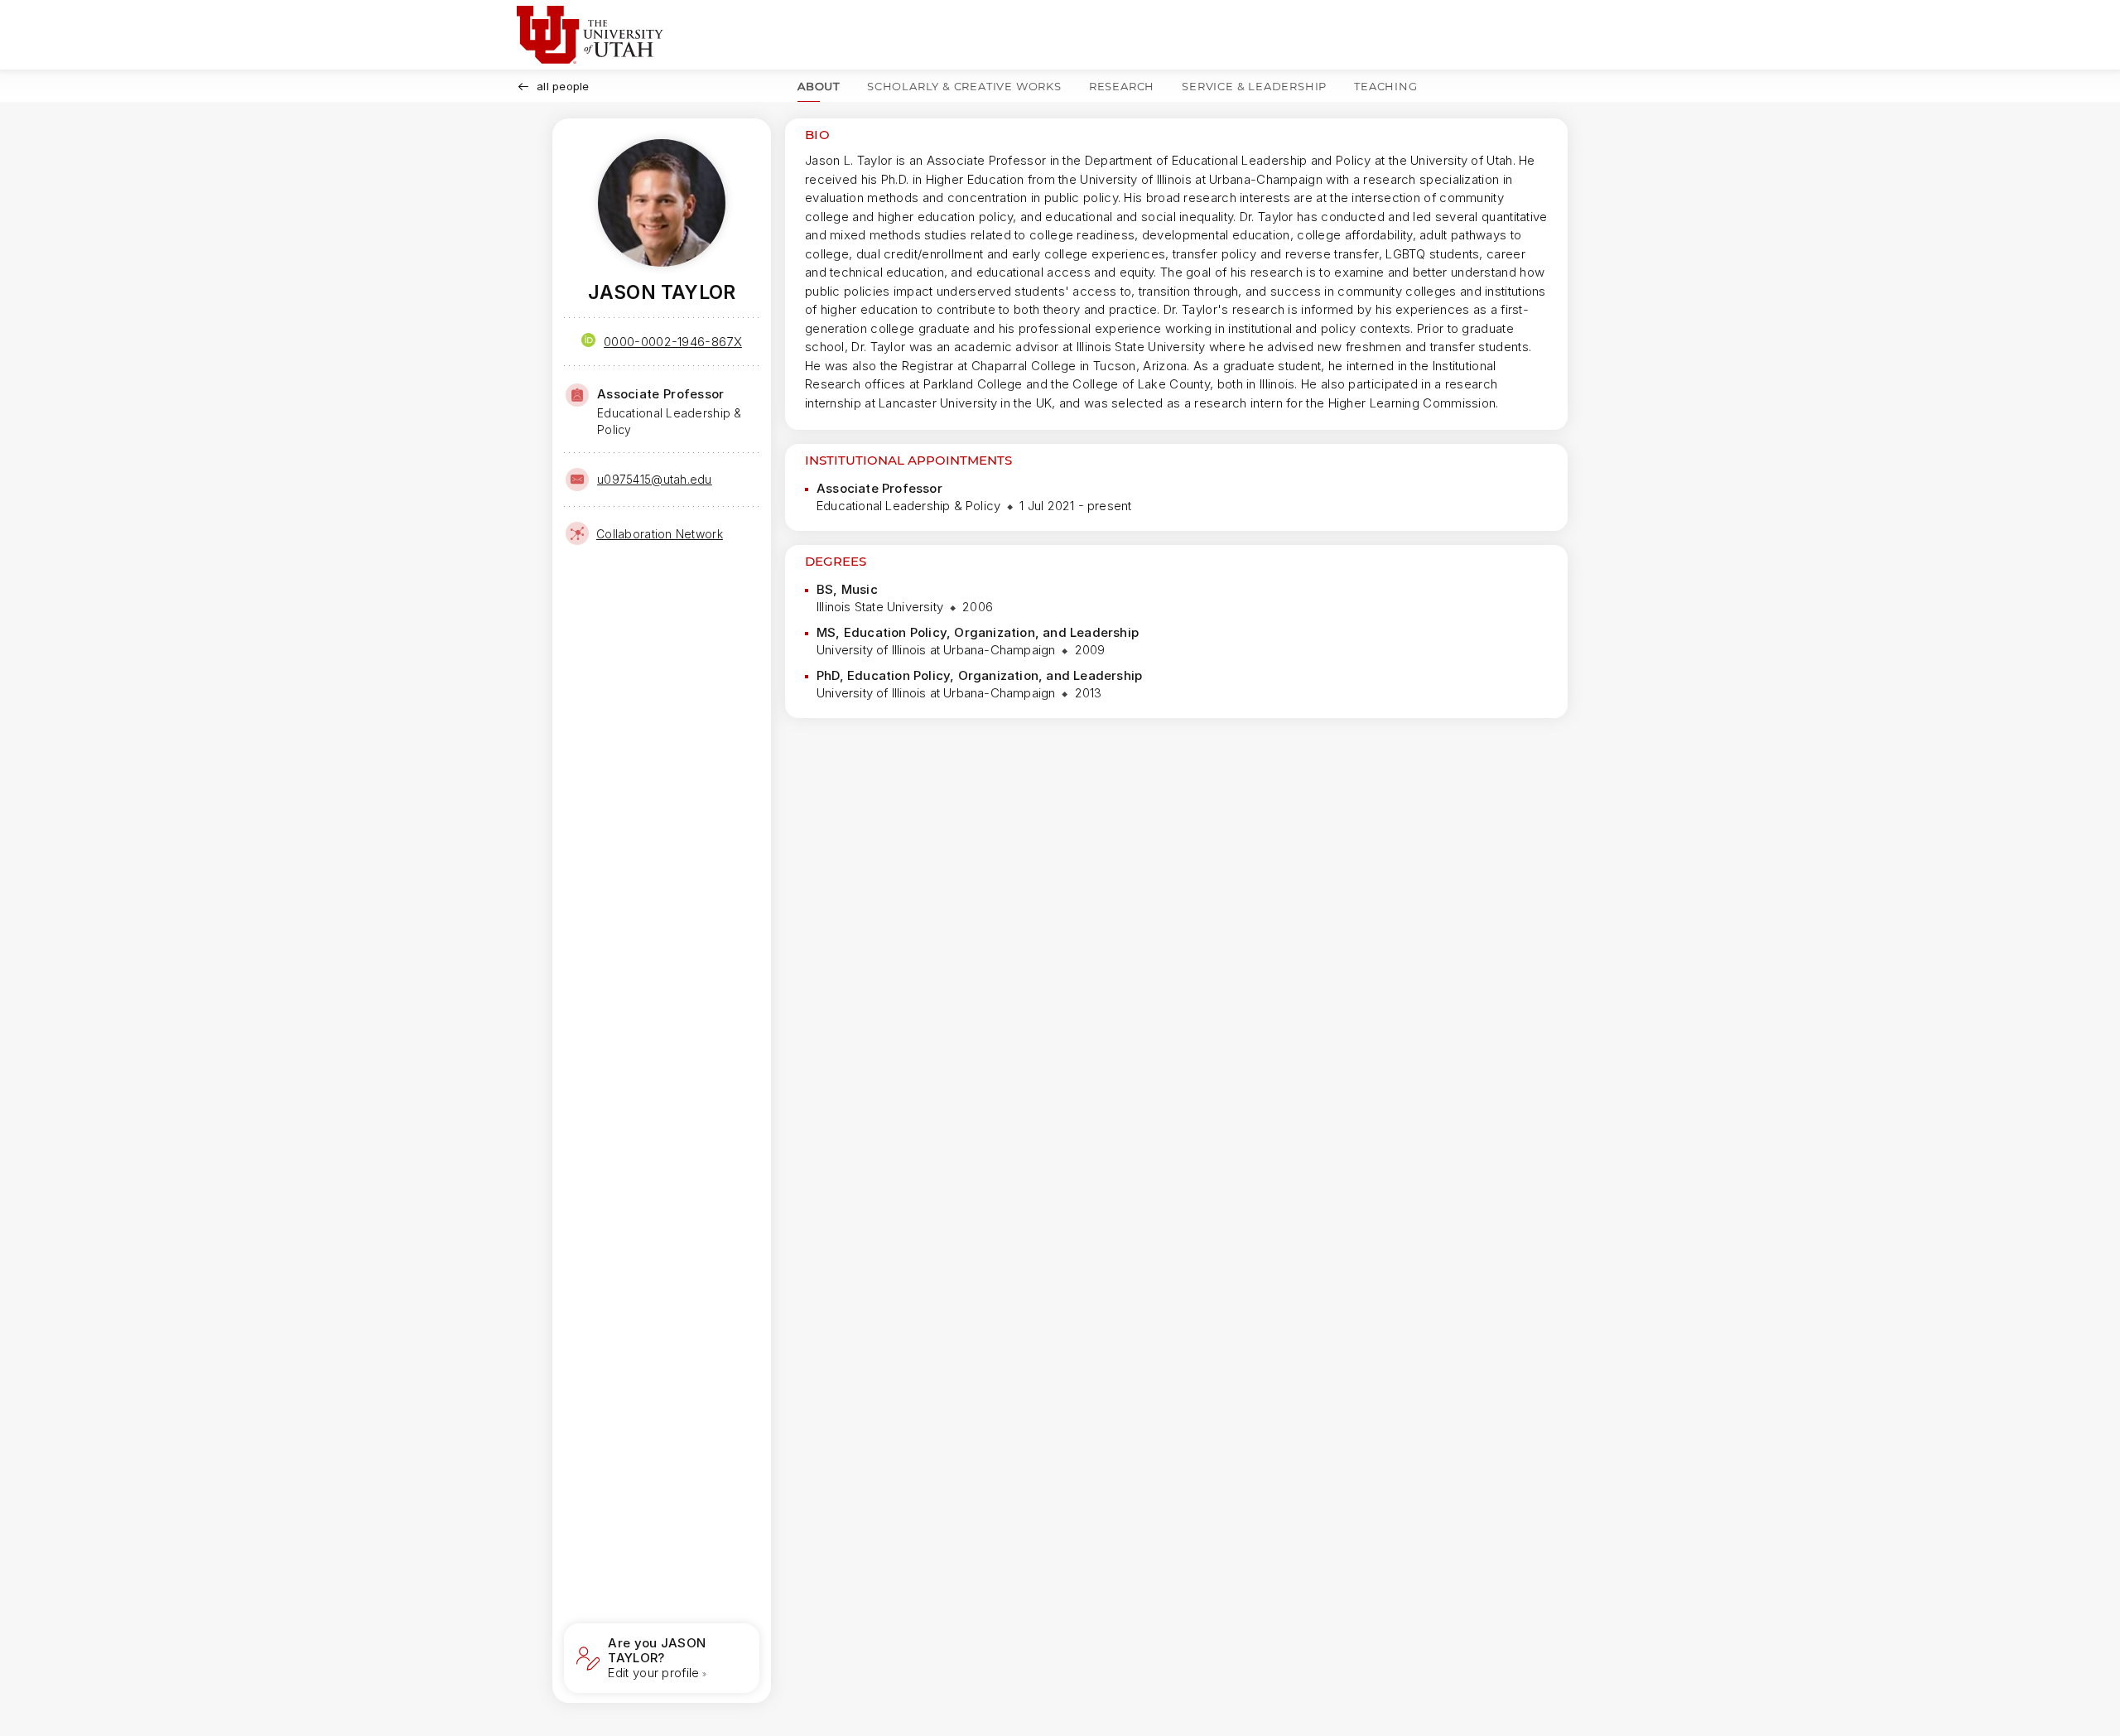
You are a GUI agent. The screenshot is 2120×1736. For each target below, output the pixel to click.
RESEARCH (1122, 86)
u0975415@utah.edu (655, 479)
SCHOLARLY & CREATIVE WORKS (964, 86)
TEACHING (1385, 86)
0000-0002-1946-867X (673, 342)
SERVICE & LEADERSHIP (1254, 86)
